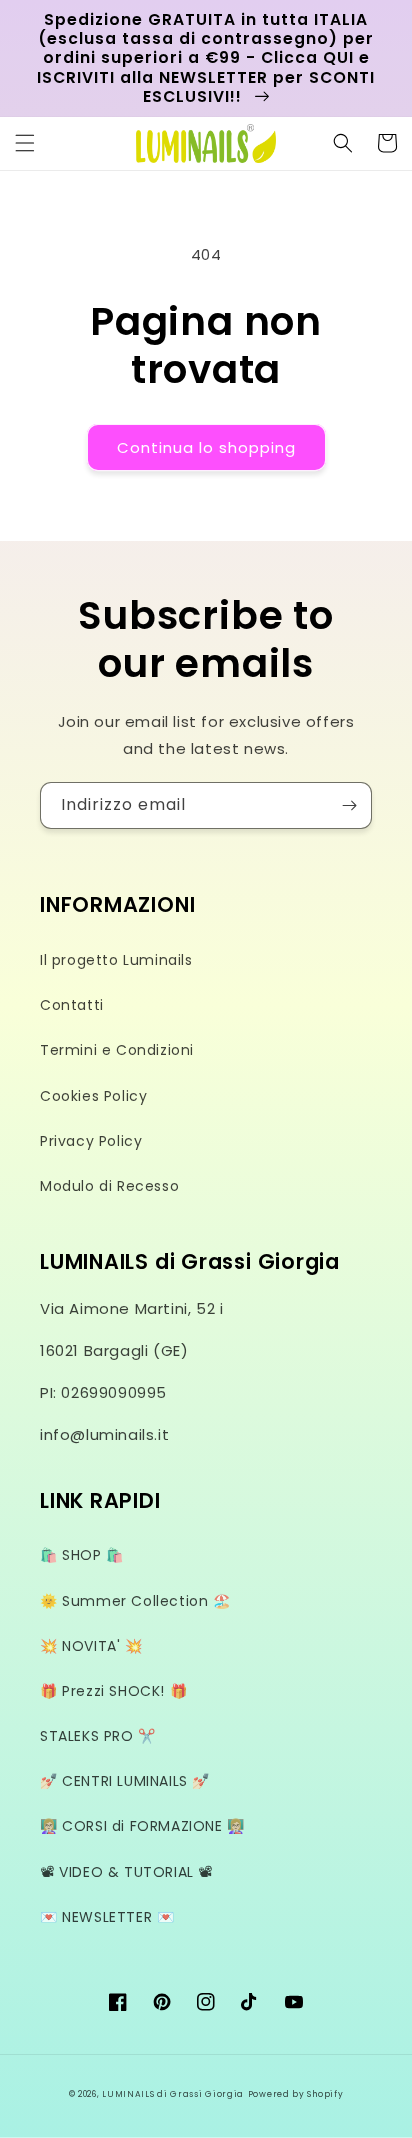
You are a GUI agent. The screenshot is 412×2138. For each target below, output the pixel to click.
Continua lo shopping (206, 447)
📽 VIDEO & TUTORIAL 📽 (126, 1872)
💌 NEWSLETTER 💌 (107, 1917)
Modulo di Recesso (109, 1186)
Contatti (72, 1005)
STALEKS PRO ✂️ (98, 1736)
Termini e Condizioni (117, 1050)
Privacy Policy (91, 1141)
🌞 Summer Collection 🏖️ (135, 1601)
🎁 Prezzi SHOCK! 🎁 (113, 1691)
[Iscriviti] (349, 805)
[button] (25, 143)
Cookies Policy (93, 1096)
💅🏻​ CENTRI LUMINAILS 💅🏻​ (125, 1781)
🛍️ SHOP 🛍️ (82, 1555)
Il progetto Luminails (116, 960)
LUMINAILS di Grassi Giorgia (173, 2094)
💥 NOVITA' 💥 (91, 1646)
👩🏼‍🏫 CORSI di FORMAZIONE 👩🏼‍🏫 (142, 1826)
